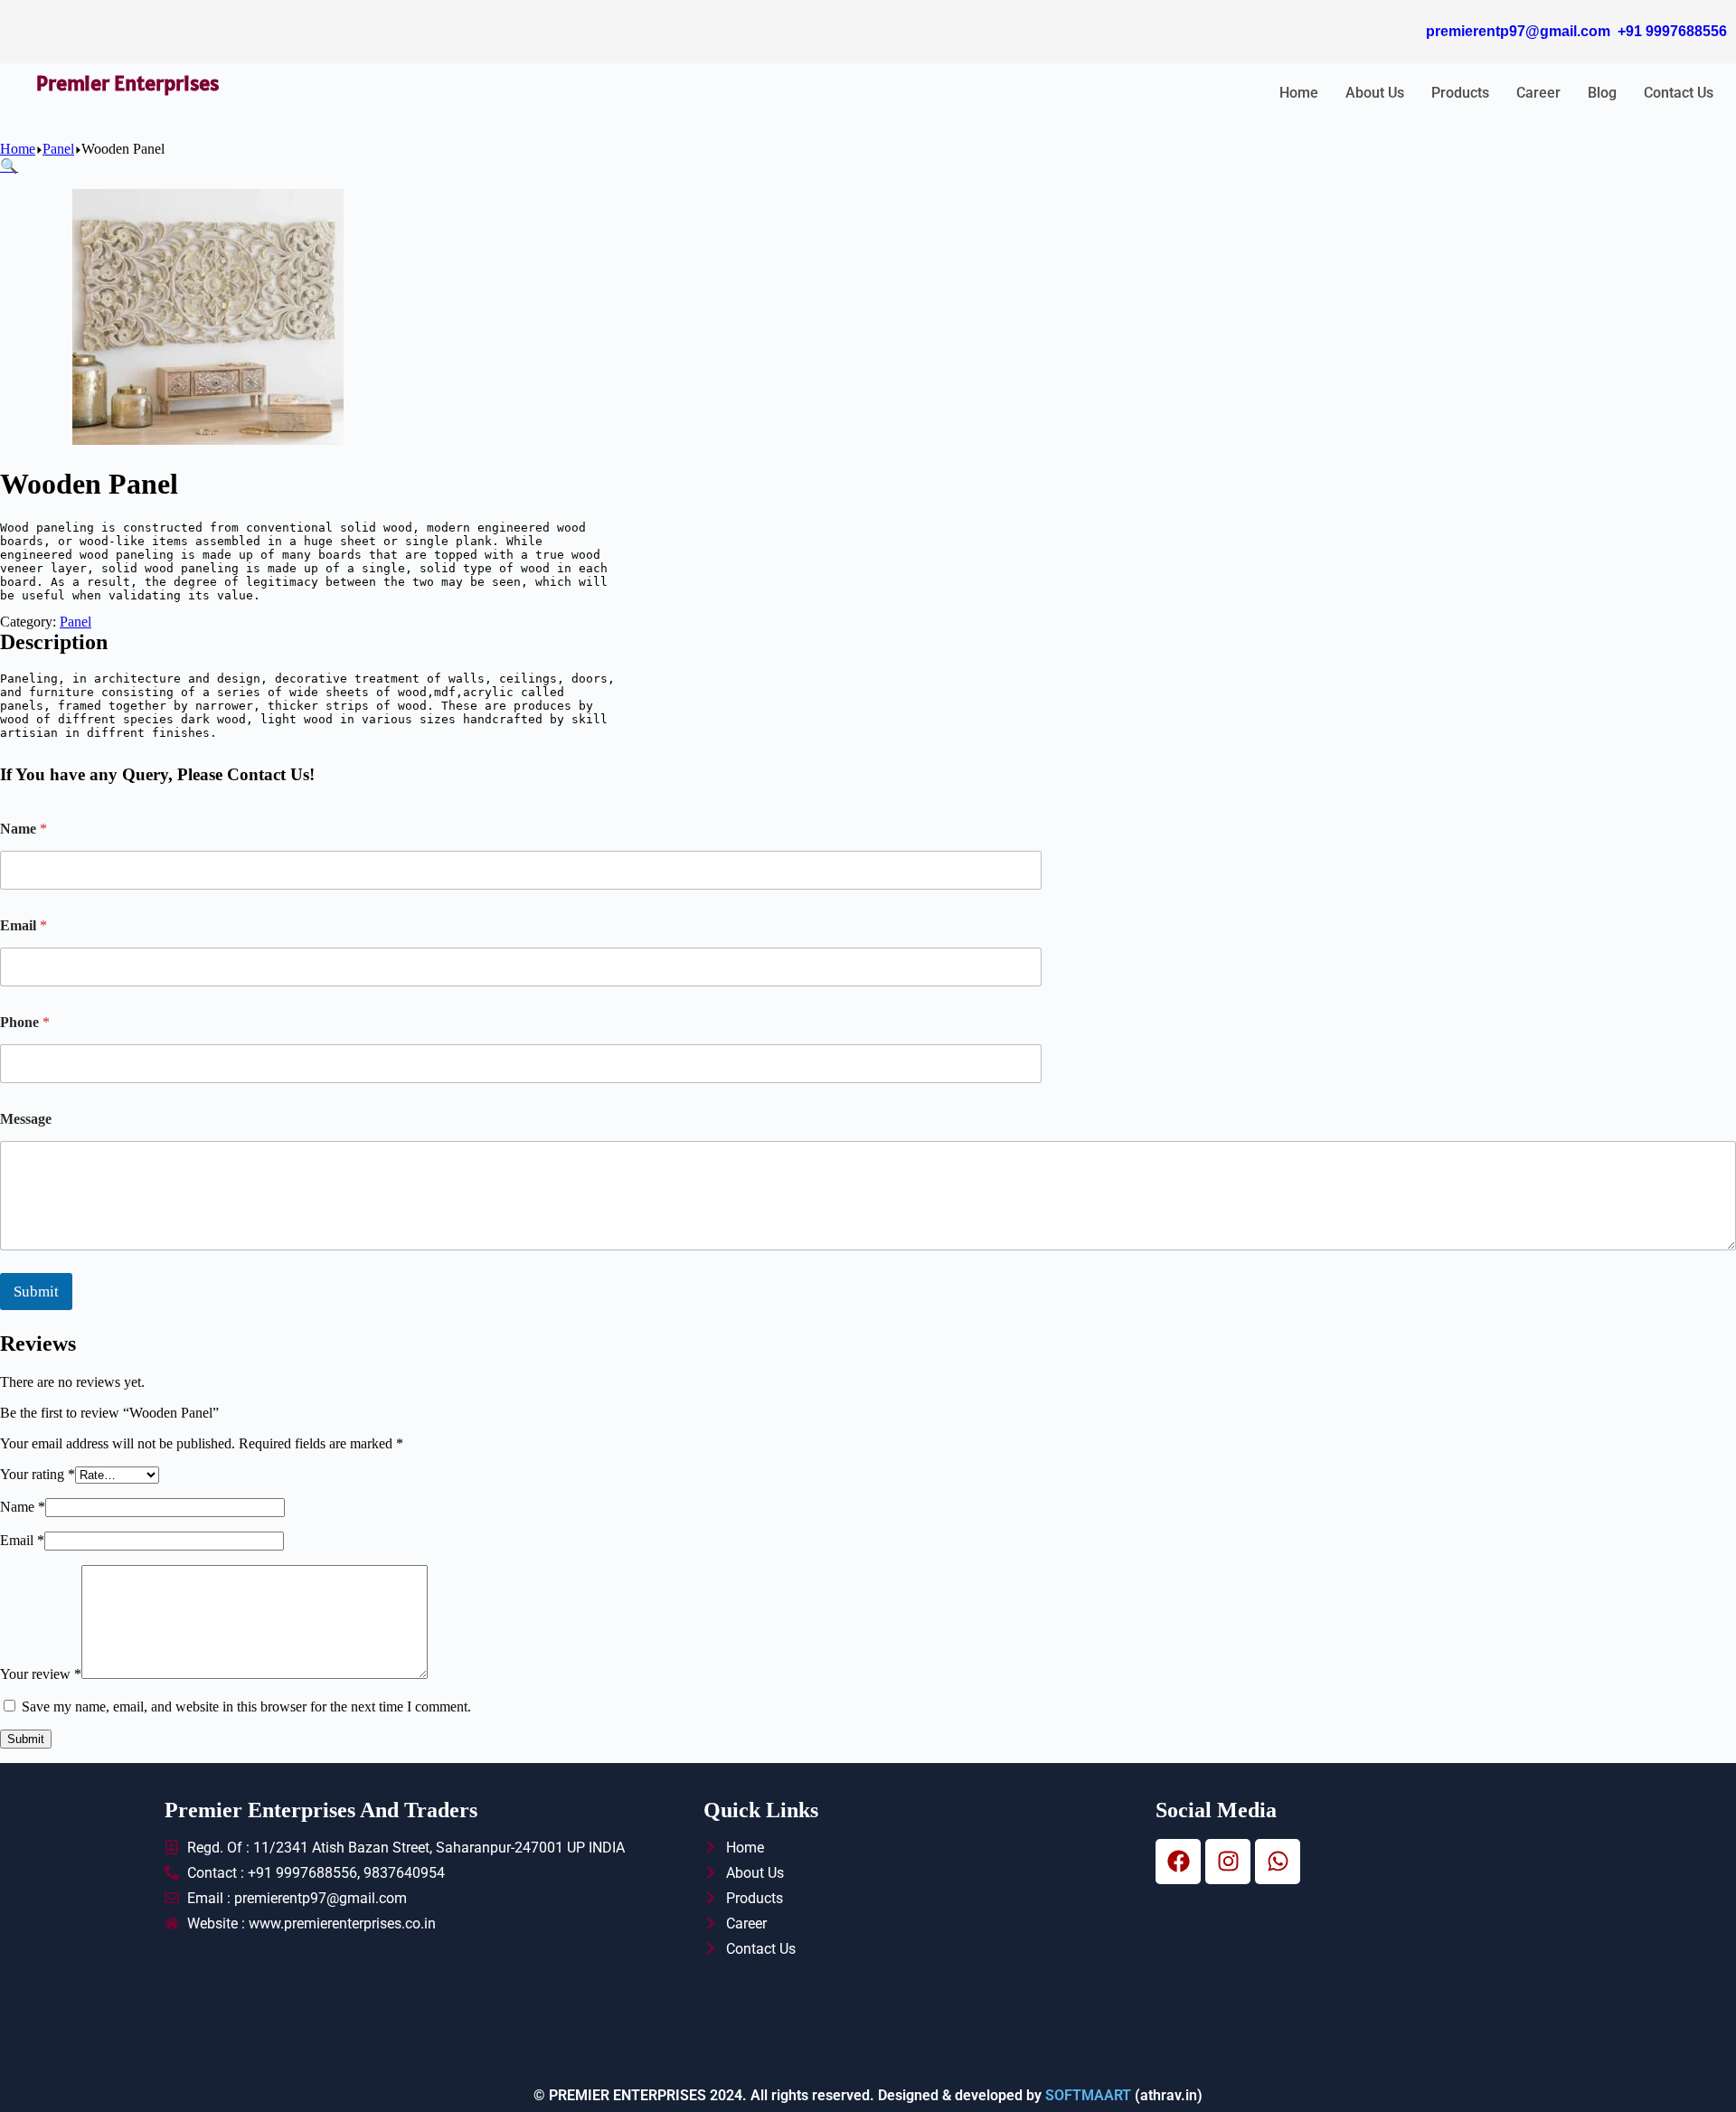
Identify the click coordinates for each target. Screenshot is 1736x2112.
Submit (36, 1292)
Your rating (38, 1474)
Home (1299, 93)
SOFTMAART (1088, 2095)
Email (24, 925)
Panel (75, 622)
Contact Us (1679, 93)
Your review (41, 1674)
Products (1460, 93)
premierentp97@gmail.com (1518, 31)
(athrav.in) (1167, 2095)
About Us (1375, 93)
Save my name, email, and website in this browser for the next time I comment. (246, 1707)
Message (26, 1119)
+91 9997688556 (1672, 31)
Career (1538, 93)
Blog (1602, 93)
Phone (25, 1022)
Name (24, 829)
